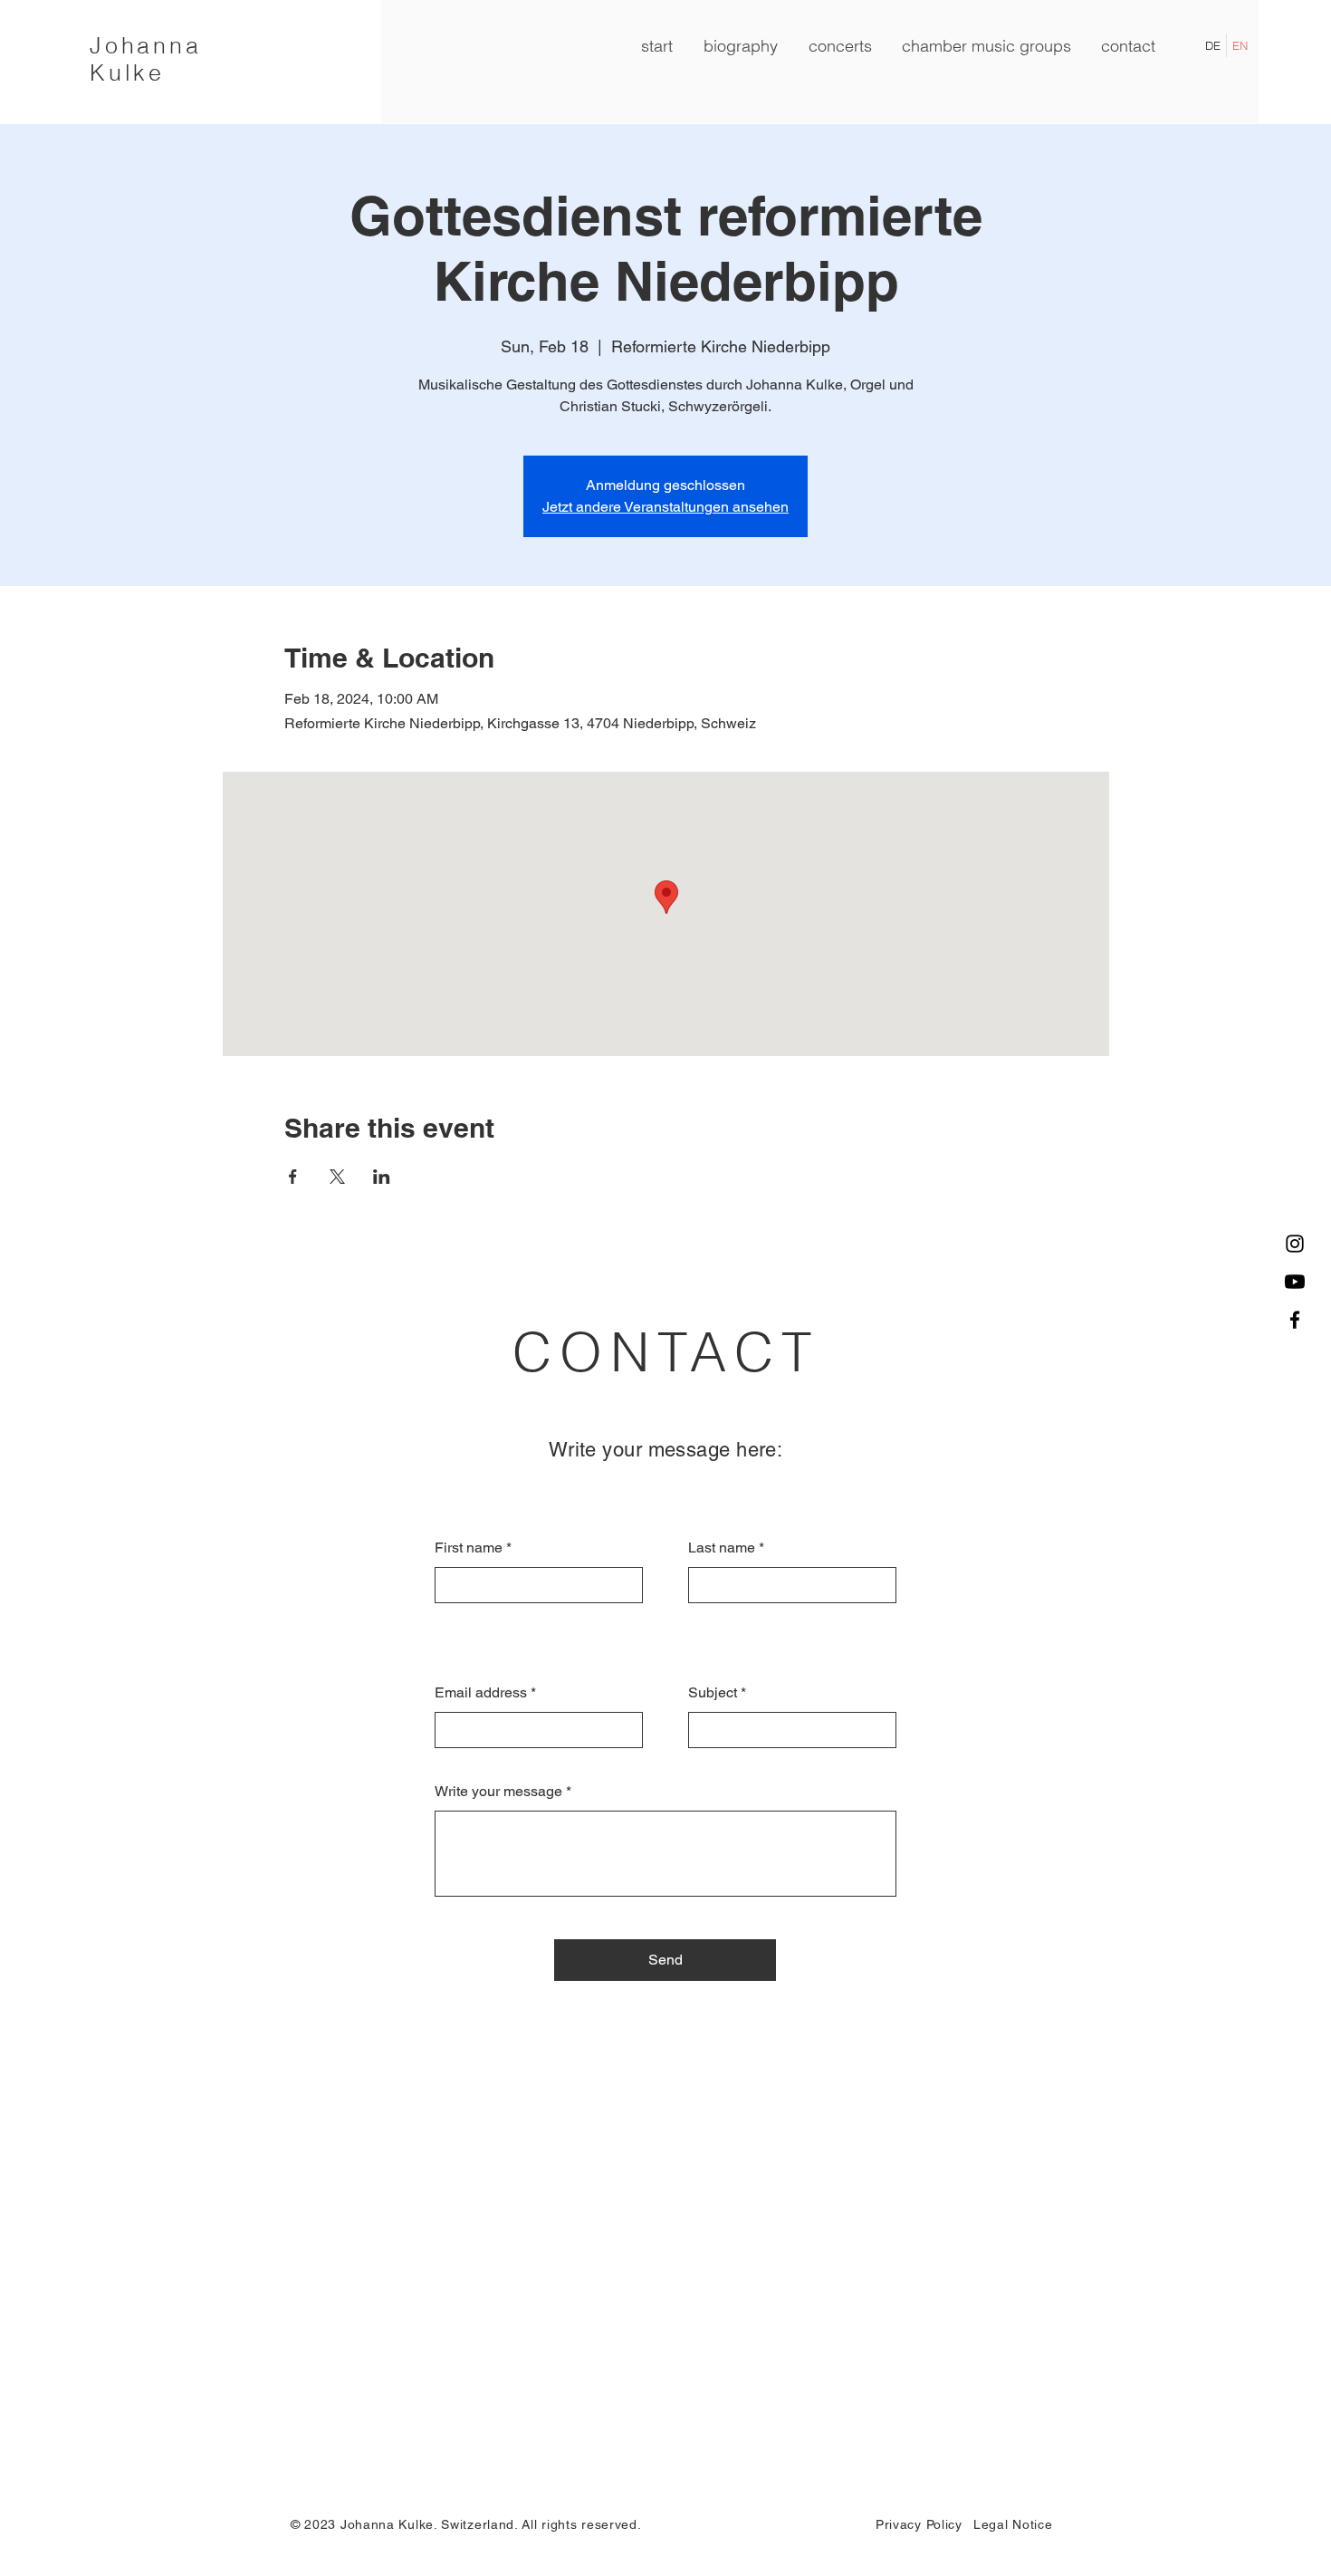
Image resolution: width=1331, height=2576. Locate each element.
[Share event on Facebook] (293, 1177)
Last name (722, 1548)
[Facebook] (1295, 1320)
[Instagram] (1295, 1244)
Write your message (498, 1792)
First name (469, 1548)
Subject (713, 1693)
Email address (481, 1693)
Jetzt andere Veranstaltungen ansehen (665, 507)
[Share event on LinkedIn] (382, 1177)
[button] (986, 46)
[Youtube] (1295, 1282)
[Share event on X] (337, 1177)
